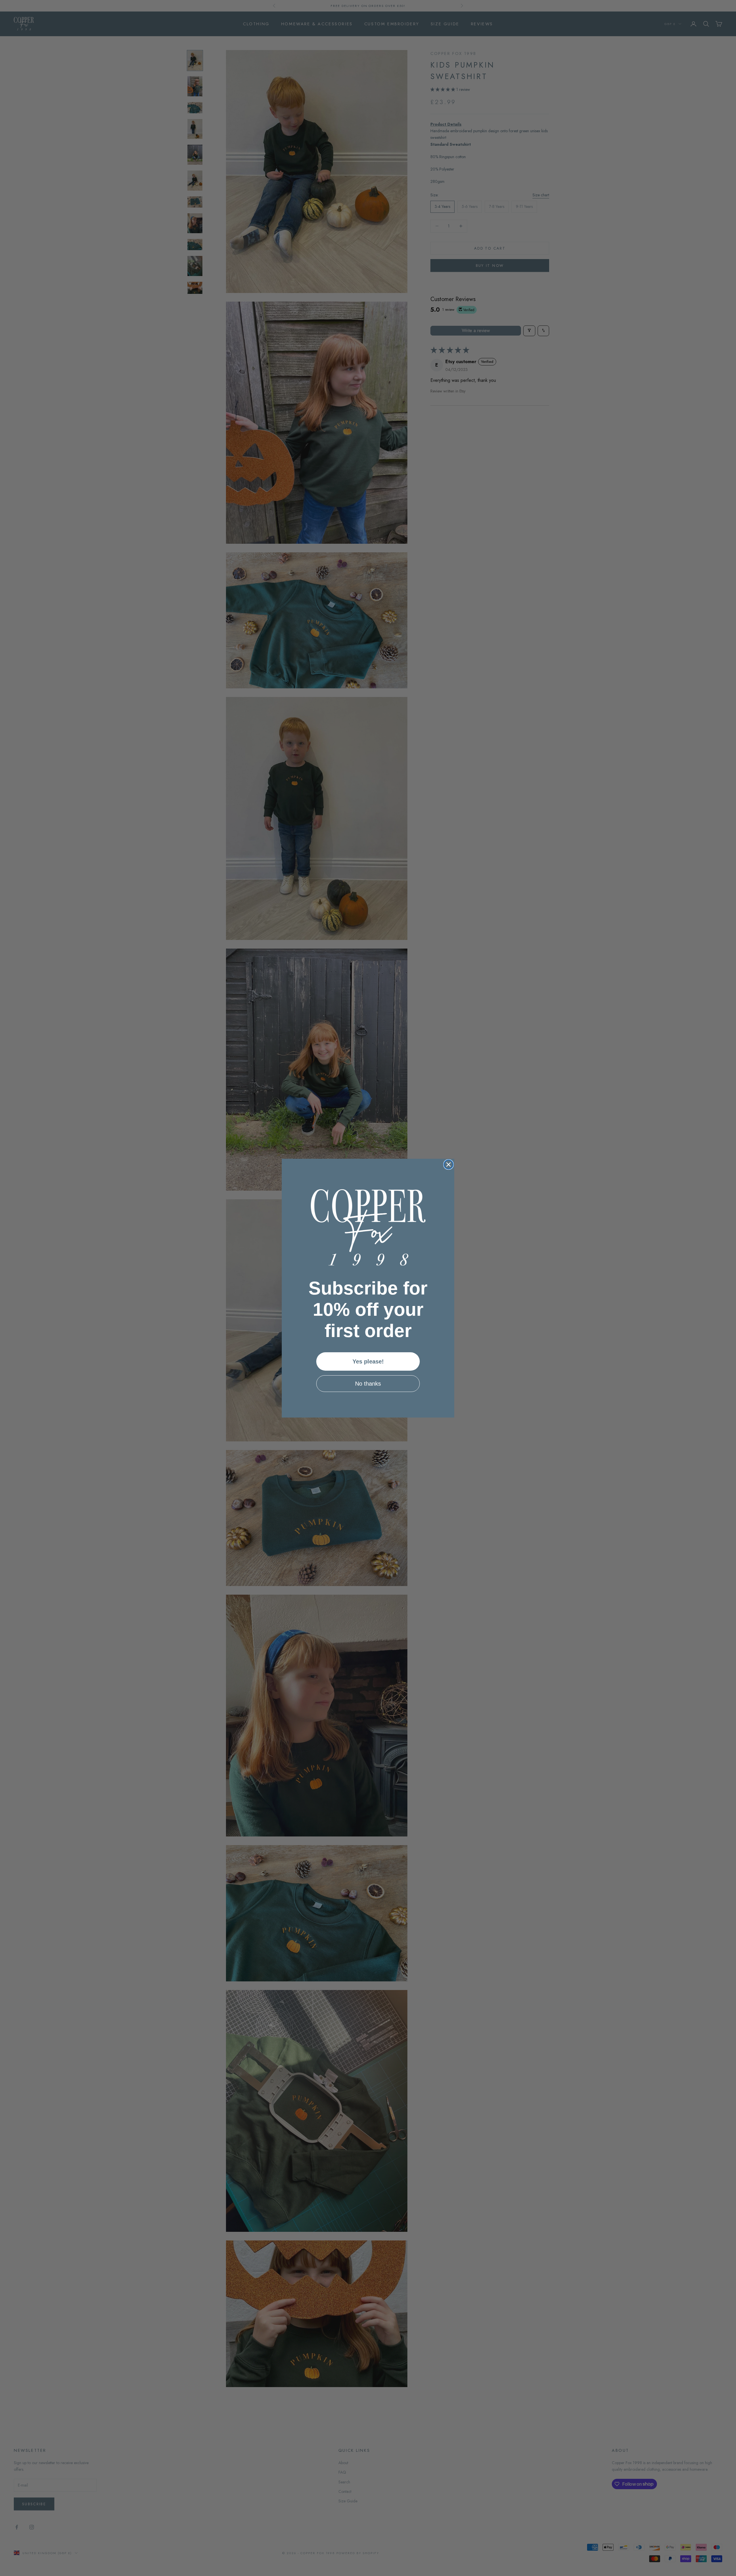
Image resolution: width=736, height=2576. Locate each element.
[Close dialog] (448, 1165)
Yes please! (368, 1361)
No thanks (368, 1384)
